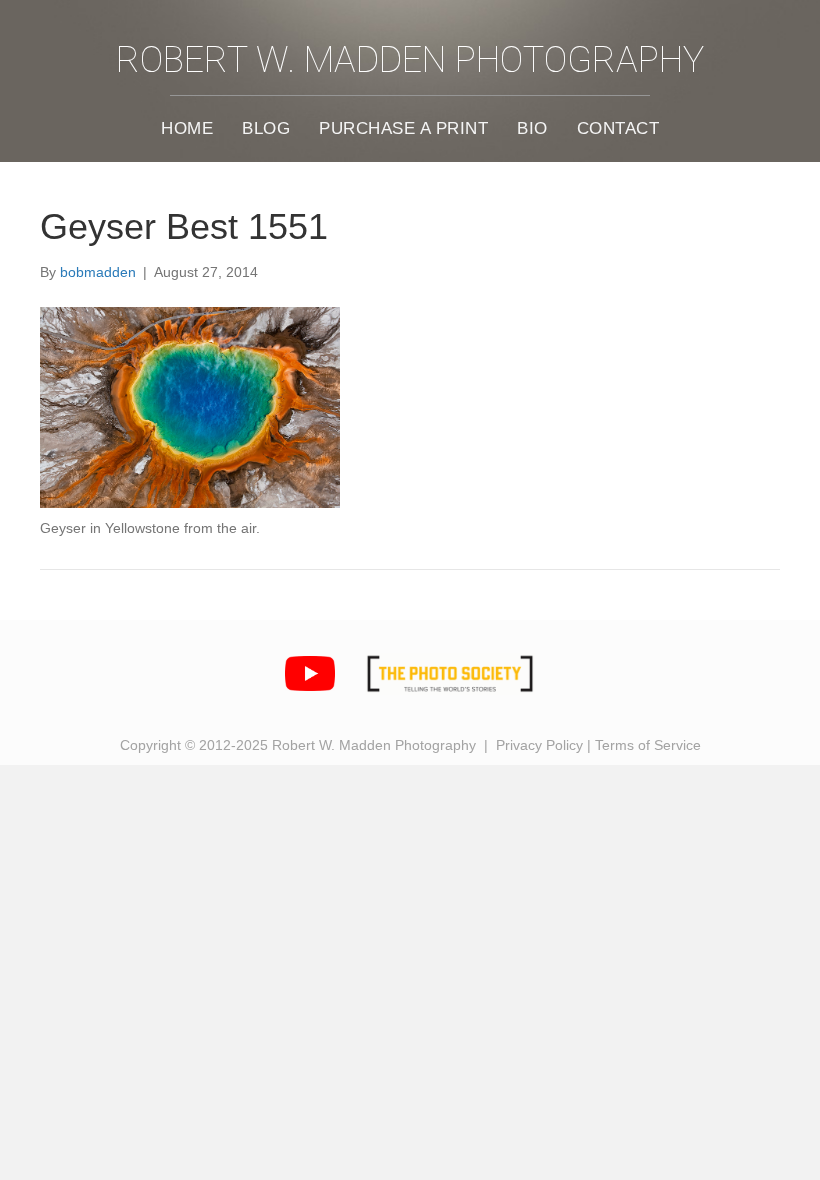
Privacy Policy (539, 745)
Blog (266, 128)
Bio (532, 128)
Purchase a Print (403, 128)
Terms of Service (648, 745)
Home (187, 128)
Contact (618, 128)
